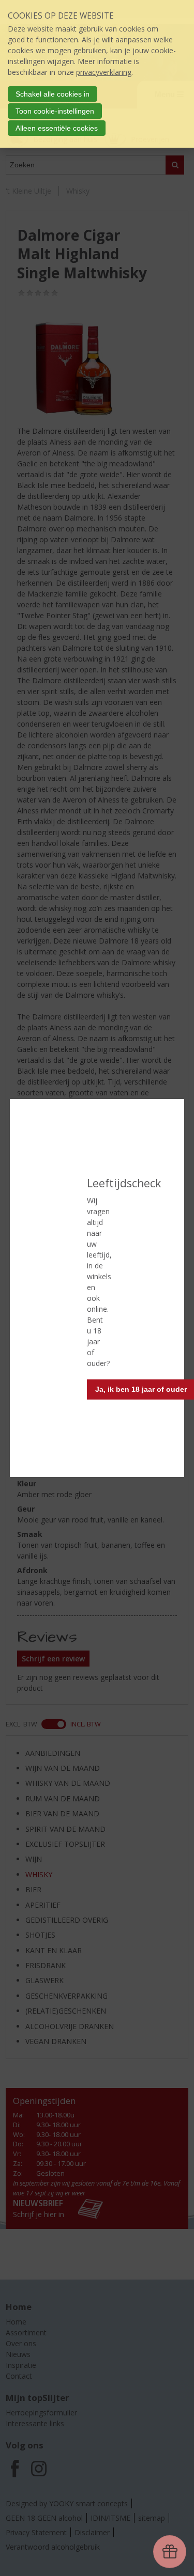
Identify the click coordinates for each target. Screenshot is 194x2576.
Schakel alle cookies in (53, 94)
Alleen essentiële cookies (57, 128)
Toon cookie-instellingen (55, 111)
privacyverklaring (104, 72)
